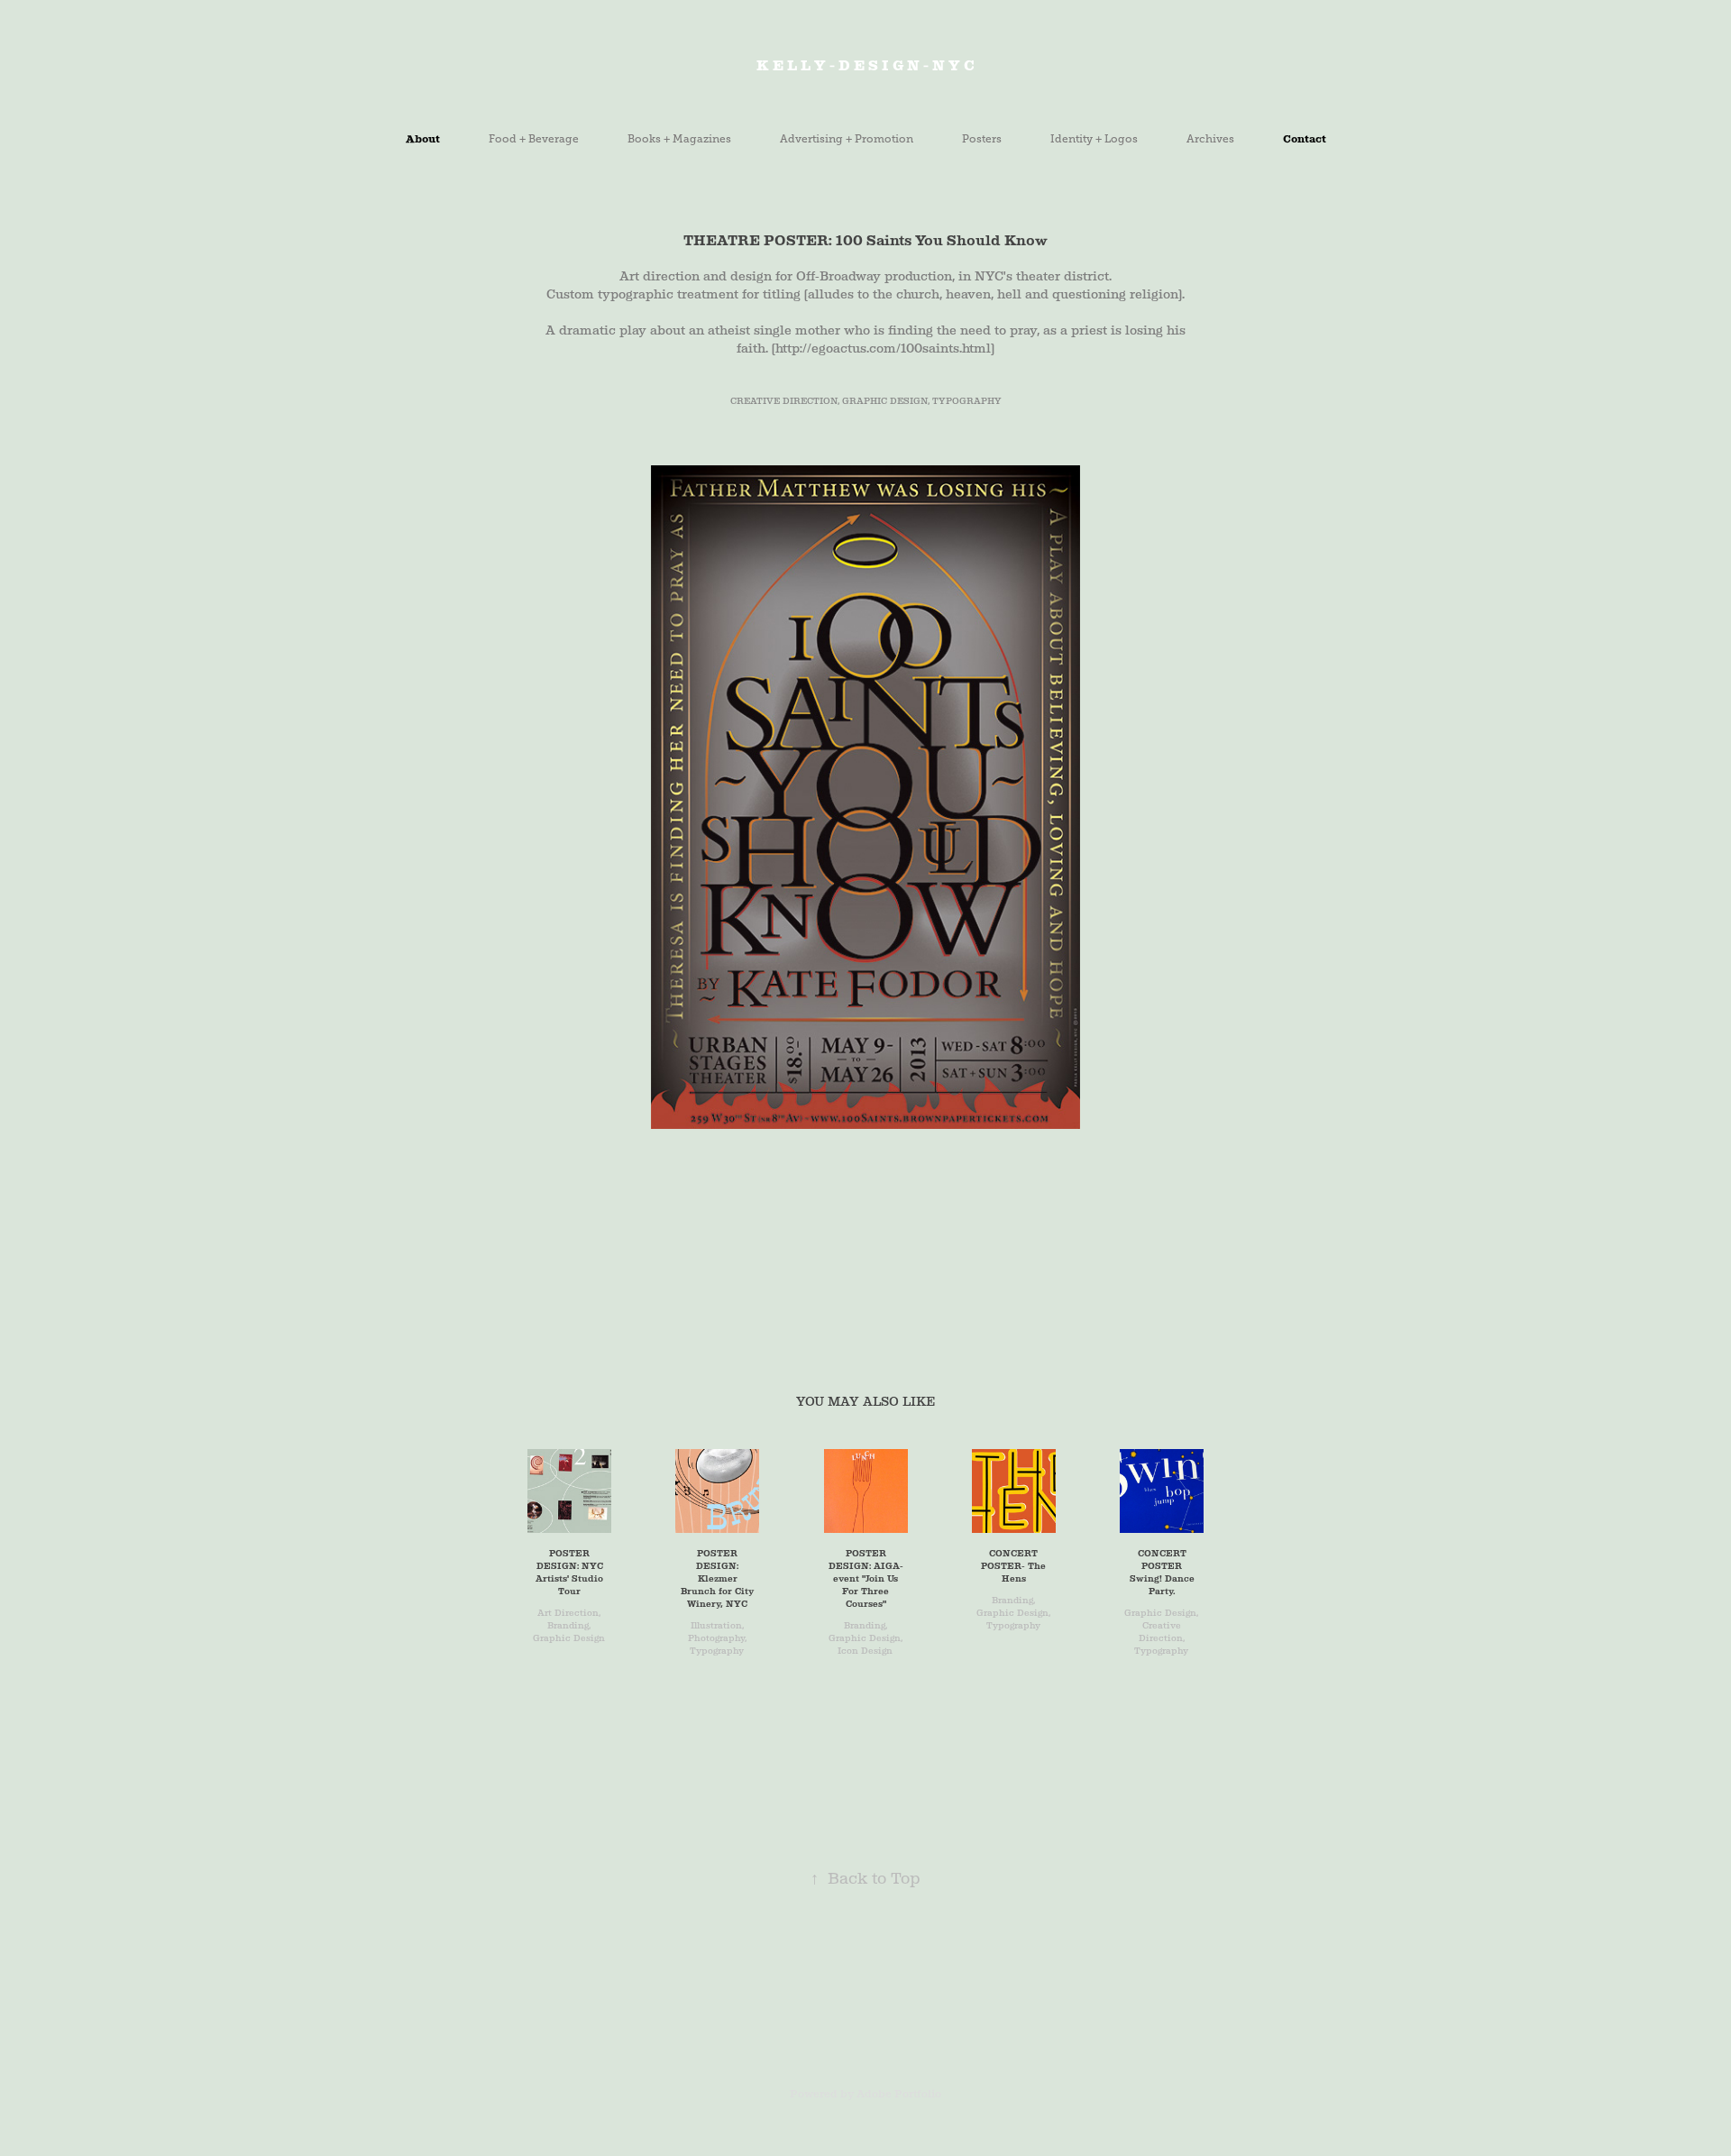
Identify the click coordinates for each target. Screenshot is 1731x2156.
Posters (982, 139)
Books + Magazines (679, 139)
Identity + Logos (1094, 139)
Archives (1210, 139)
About (423, 139)
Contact (1305, 139)
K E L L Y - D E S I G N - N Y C (865, 65)
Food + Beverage (534, 139)
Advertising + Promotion (847, 139)
